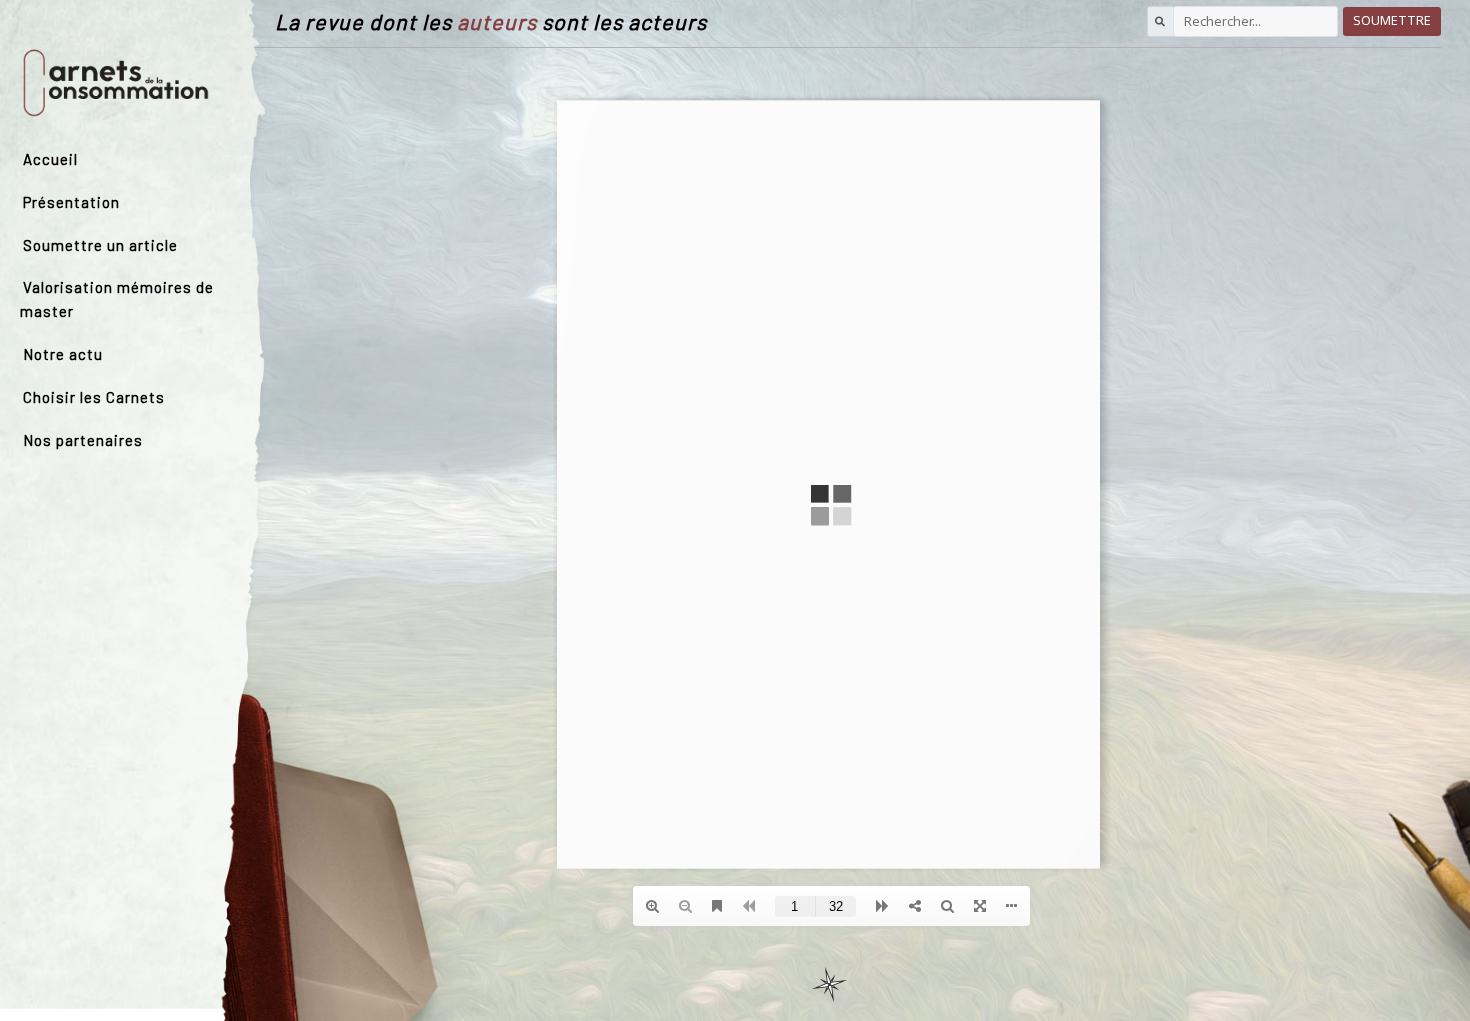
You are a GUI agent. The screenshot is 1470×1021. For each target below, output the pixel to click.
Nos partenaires (83, 440)
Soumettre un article (100, 245)
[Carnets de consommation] (116, 82)
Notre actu (63, 354)
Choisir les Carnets (94, 397)
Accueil (50, 159)
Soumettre (1392, 20)
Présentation (71, 202)
